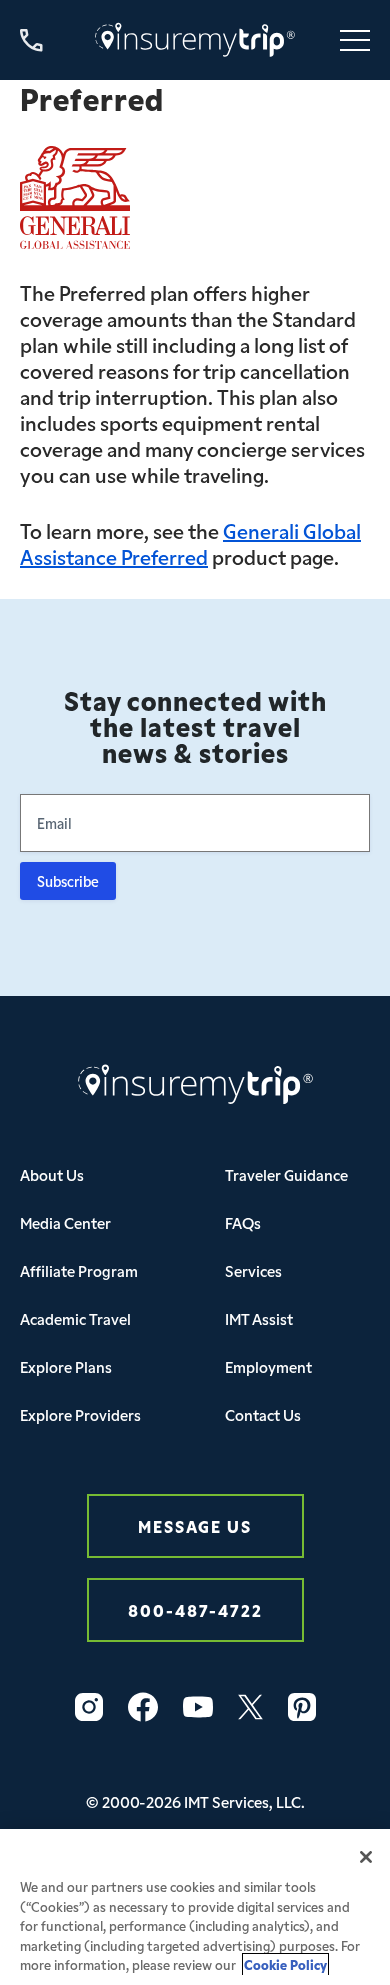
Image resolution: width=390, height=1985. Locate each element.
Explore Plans (66, 1366)
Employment (268, 1366)
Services (253, 1270)
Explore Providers (80, 1414)
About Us (52, 1174)
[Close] (366, 1857)
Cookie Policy (285, 1964)
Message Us (195, 1525)
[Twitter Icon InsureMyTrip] (250, 1707)
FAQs (243, 1222)
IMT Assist (259, 1318)
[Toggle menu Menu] (355, 40)
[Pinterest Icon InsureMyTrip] (302, 1707)
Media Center (65, 1222)
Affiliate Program (79, 1270)
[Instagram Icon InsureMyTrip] (89, 1707)
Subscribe (68, 881)
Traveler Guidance (286, 1174)
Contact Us (263, 1414)
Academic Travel (75, 1318)
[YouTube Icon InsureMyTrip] (198, 1707)
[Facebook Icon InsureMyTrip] (143, 1707)
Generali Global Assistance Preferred (190, 543)
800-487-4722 (195, 1609)
